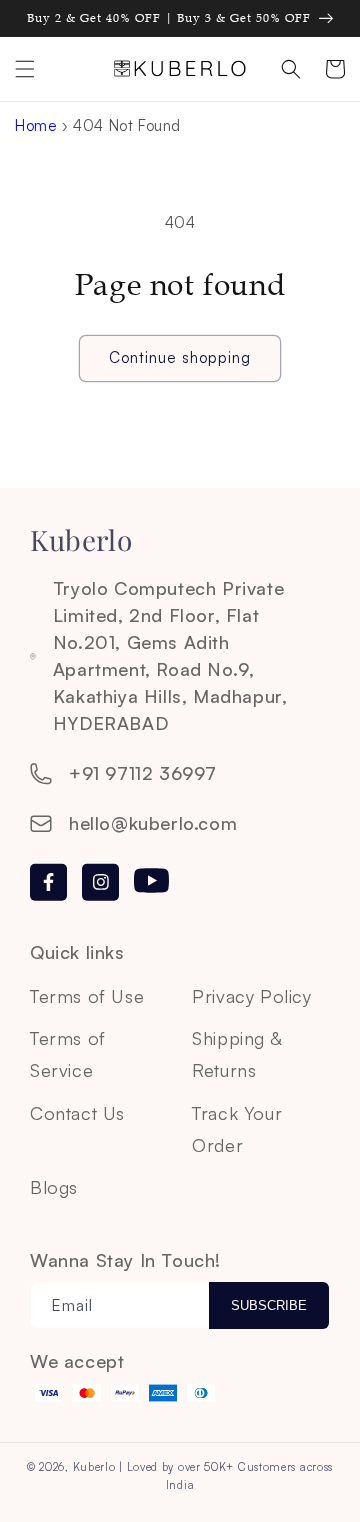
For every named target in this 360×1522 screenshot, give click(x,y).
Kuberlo (94, 1467)
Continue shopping (180, 357)
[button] (25, 69)
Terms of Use (87, 996)
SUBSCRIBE (269, 1305)
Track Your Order (237, 1129)
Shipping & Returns (236, 1054)
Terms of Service (68, 1054)
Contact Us (77, 1113)
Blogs (54, 1187)
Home (36, 125)
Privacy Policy (251, 996)
